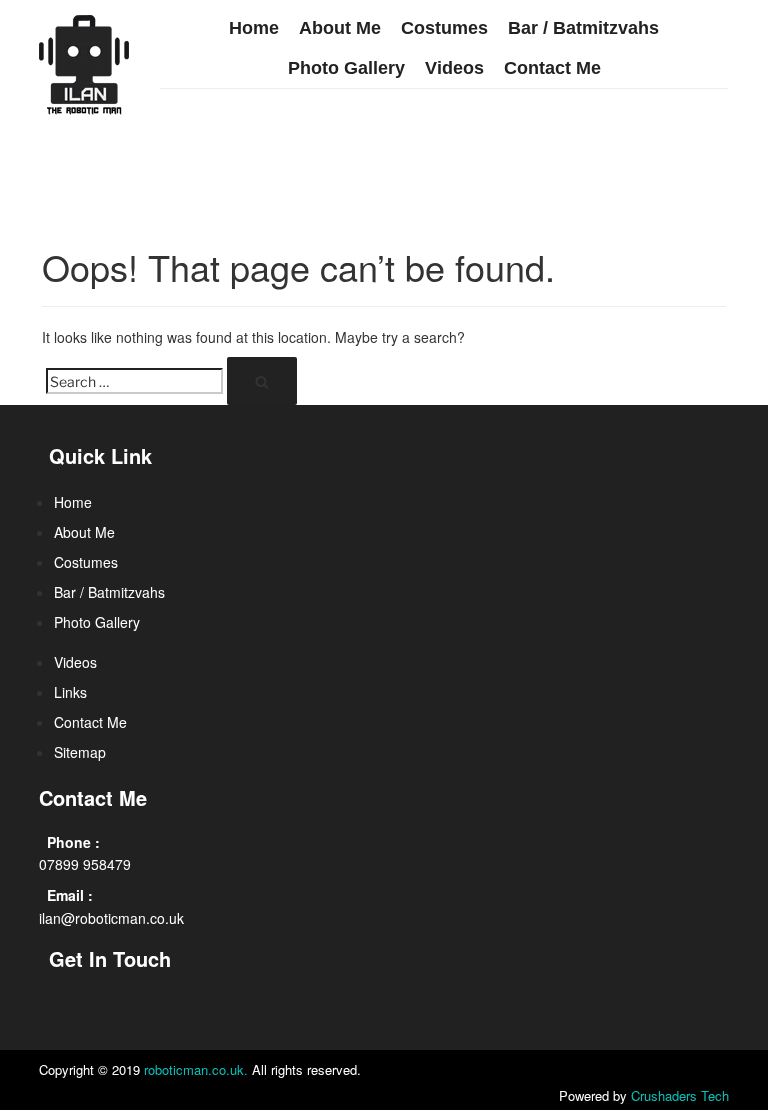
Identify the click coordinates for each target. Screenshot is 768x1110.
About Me (340, 28)
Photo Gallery (346, 68)
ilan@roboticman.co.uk (111, 918)
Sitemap (80, 752)
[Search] (262, 381)
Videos (454, 68)
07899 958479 (85, 864)
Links (70, 692)
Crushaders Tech (680, 1095)
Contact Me (552, 68)
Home (254, 28)
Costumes (444, 28)
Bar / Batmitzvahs (583, 28)
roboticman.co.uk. (196, 1069)
